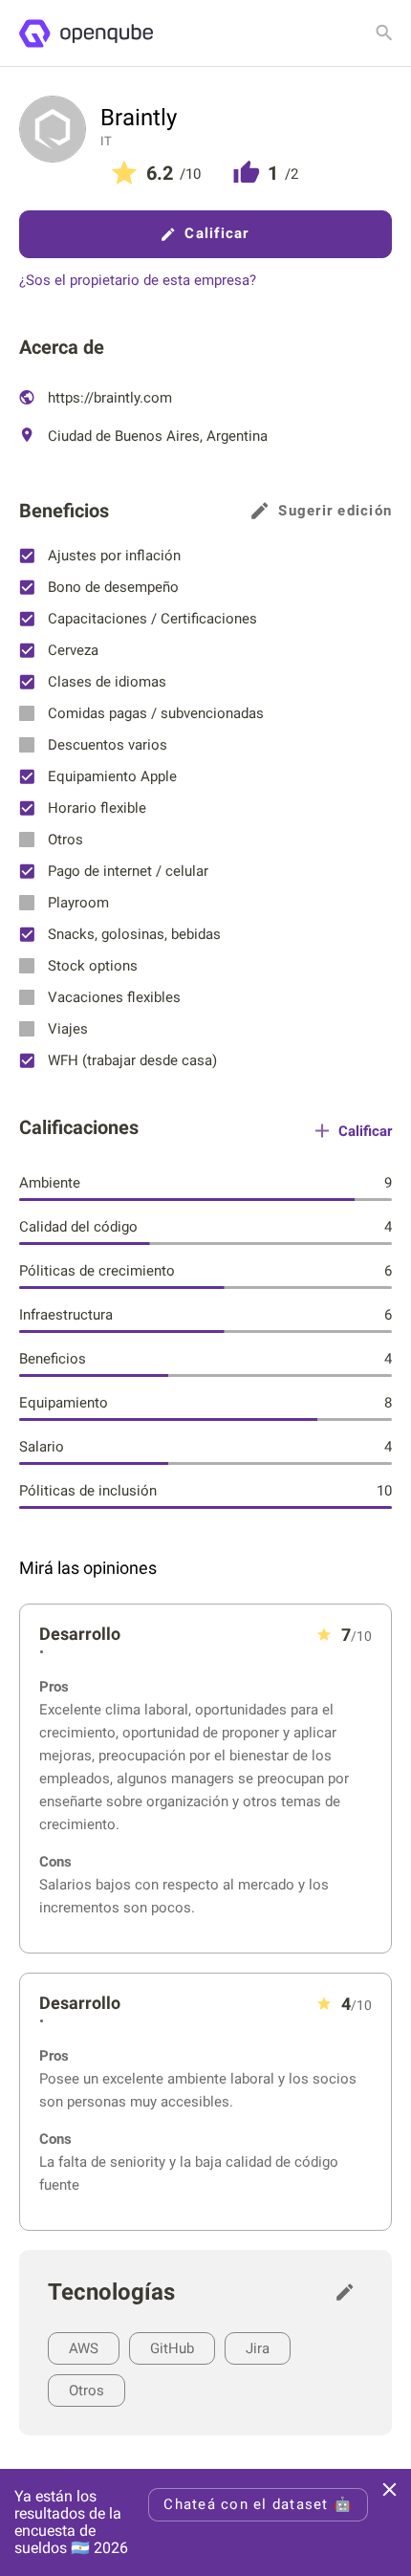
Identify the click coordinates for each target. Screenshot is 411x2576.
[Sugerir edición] (350, 2292)
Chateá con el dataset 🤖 (258, 2504)
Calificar (216, 233)
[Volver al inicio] (86, 33)
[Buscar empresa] (384, 33)
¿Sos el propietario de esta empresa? (138, 281)
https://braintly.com (108, 398)
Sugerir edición (335, 511)
